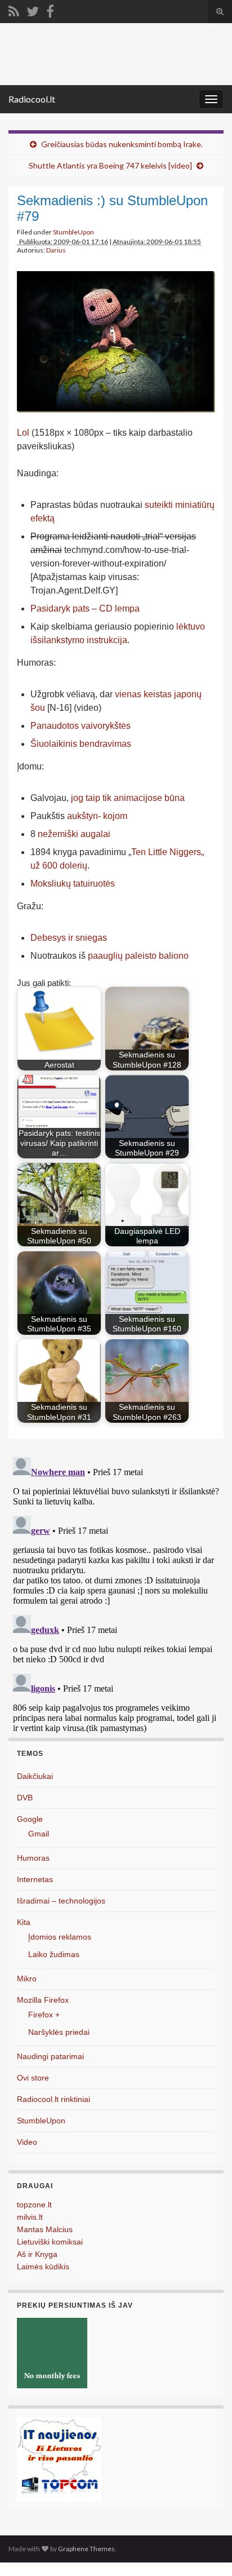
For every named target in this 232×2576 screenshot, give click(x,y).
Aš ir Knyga (37, 2254)
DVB (25, 1798)
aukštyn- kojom (97, 816)
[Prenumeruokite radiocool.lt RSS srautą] (14, 9)
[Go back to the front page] (116, 54)
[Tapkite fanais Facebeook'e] (50, 9)
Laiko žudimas (54, 1954)
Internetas (35, 1879)
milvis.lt (30, 2217)
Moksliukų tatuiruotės (73, 884)
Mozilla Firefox (43, 2000)
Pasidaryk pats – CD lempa (85, 608)
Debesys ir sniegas (69, 938)
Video (27, 2142)
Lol (23, 433)
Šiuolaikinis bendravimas (81, 744)
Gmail (39, 1834)
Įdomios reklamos (60, 1937)
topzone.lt (34, 2205)
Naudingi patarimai (50, 2056)
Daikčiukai (35, 1776)
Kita (24, 1922)
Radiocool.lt (32, 99)
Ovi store (33, 2078)
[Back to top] (207, 2551)
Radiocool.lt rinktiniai (53, 2099)
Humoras (33, 1858)
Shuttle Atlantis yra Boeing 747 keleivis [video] (110, 165)
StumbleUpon (73, 232)
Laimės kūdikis (43, 2267)
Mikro (27, 1979)
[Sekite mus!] (33, 9)
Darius (56, 250)
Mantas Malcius (45, 2229)
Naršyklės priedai (59, 2032)
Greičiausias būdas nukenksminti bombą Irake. (122, 144)
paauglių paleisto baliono (138, 956)
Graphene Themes (86, 2549)
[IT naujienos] (59, 2459)
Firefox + (44, 2015)
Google (30, 1819)
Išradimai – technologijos (61, 1901)
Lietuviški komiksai (50, 2242)
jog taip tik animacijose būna (128, 798)
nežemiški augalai (74, 834)
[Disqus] (116, 1594)
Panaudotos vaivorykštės (81, 726)
